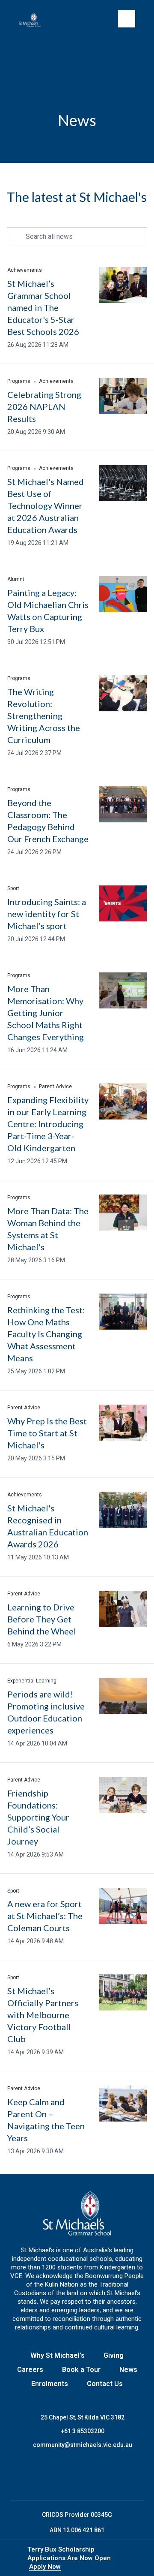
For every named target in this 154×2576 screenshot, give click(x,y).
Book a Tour (81, 2370)
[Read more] (45, 2475)
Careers (30, 2370)
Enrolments (50, 2384)
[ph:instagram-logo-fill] (66, 2475)
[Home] (33, 20)
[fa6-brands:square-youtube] (109, 2475)
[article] (77, 308)
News (128, 2370)
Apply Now (45, 2567)
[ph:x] (136, 2558)
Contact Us (105, 2384)
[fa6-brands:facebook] (45, 2475)
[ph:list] (127, 19)
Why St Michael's (58, 2355)
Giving (114, 2355)
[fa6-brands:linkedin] (88, 2475)
